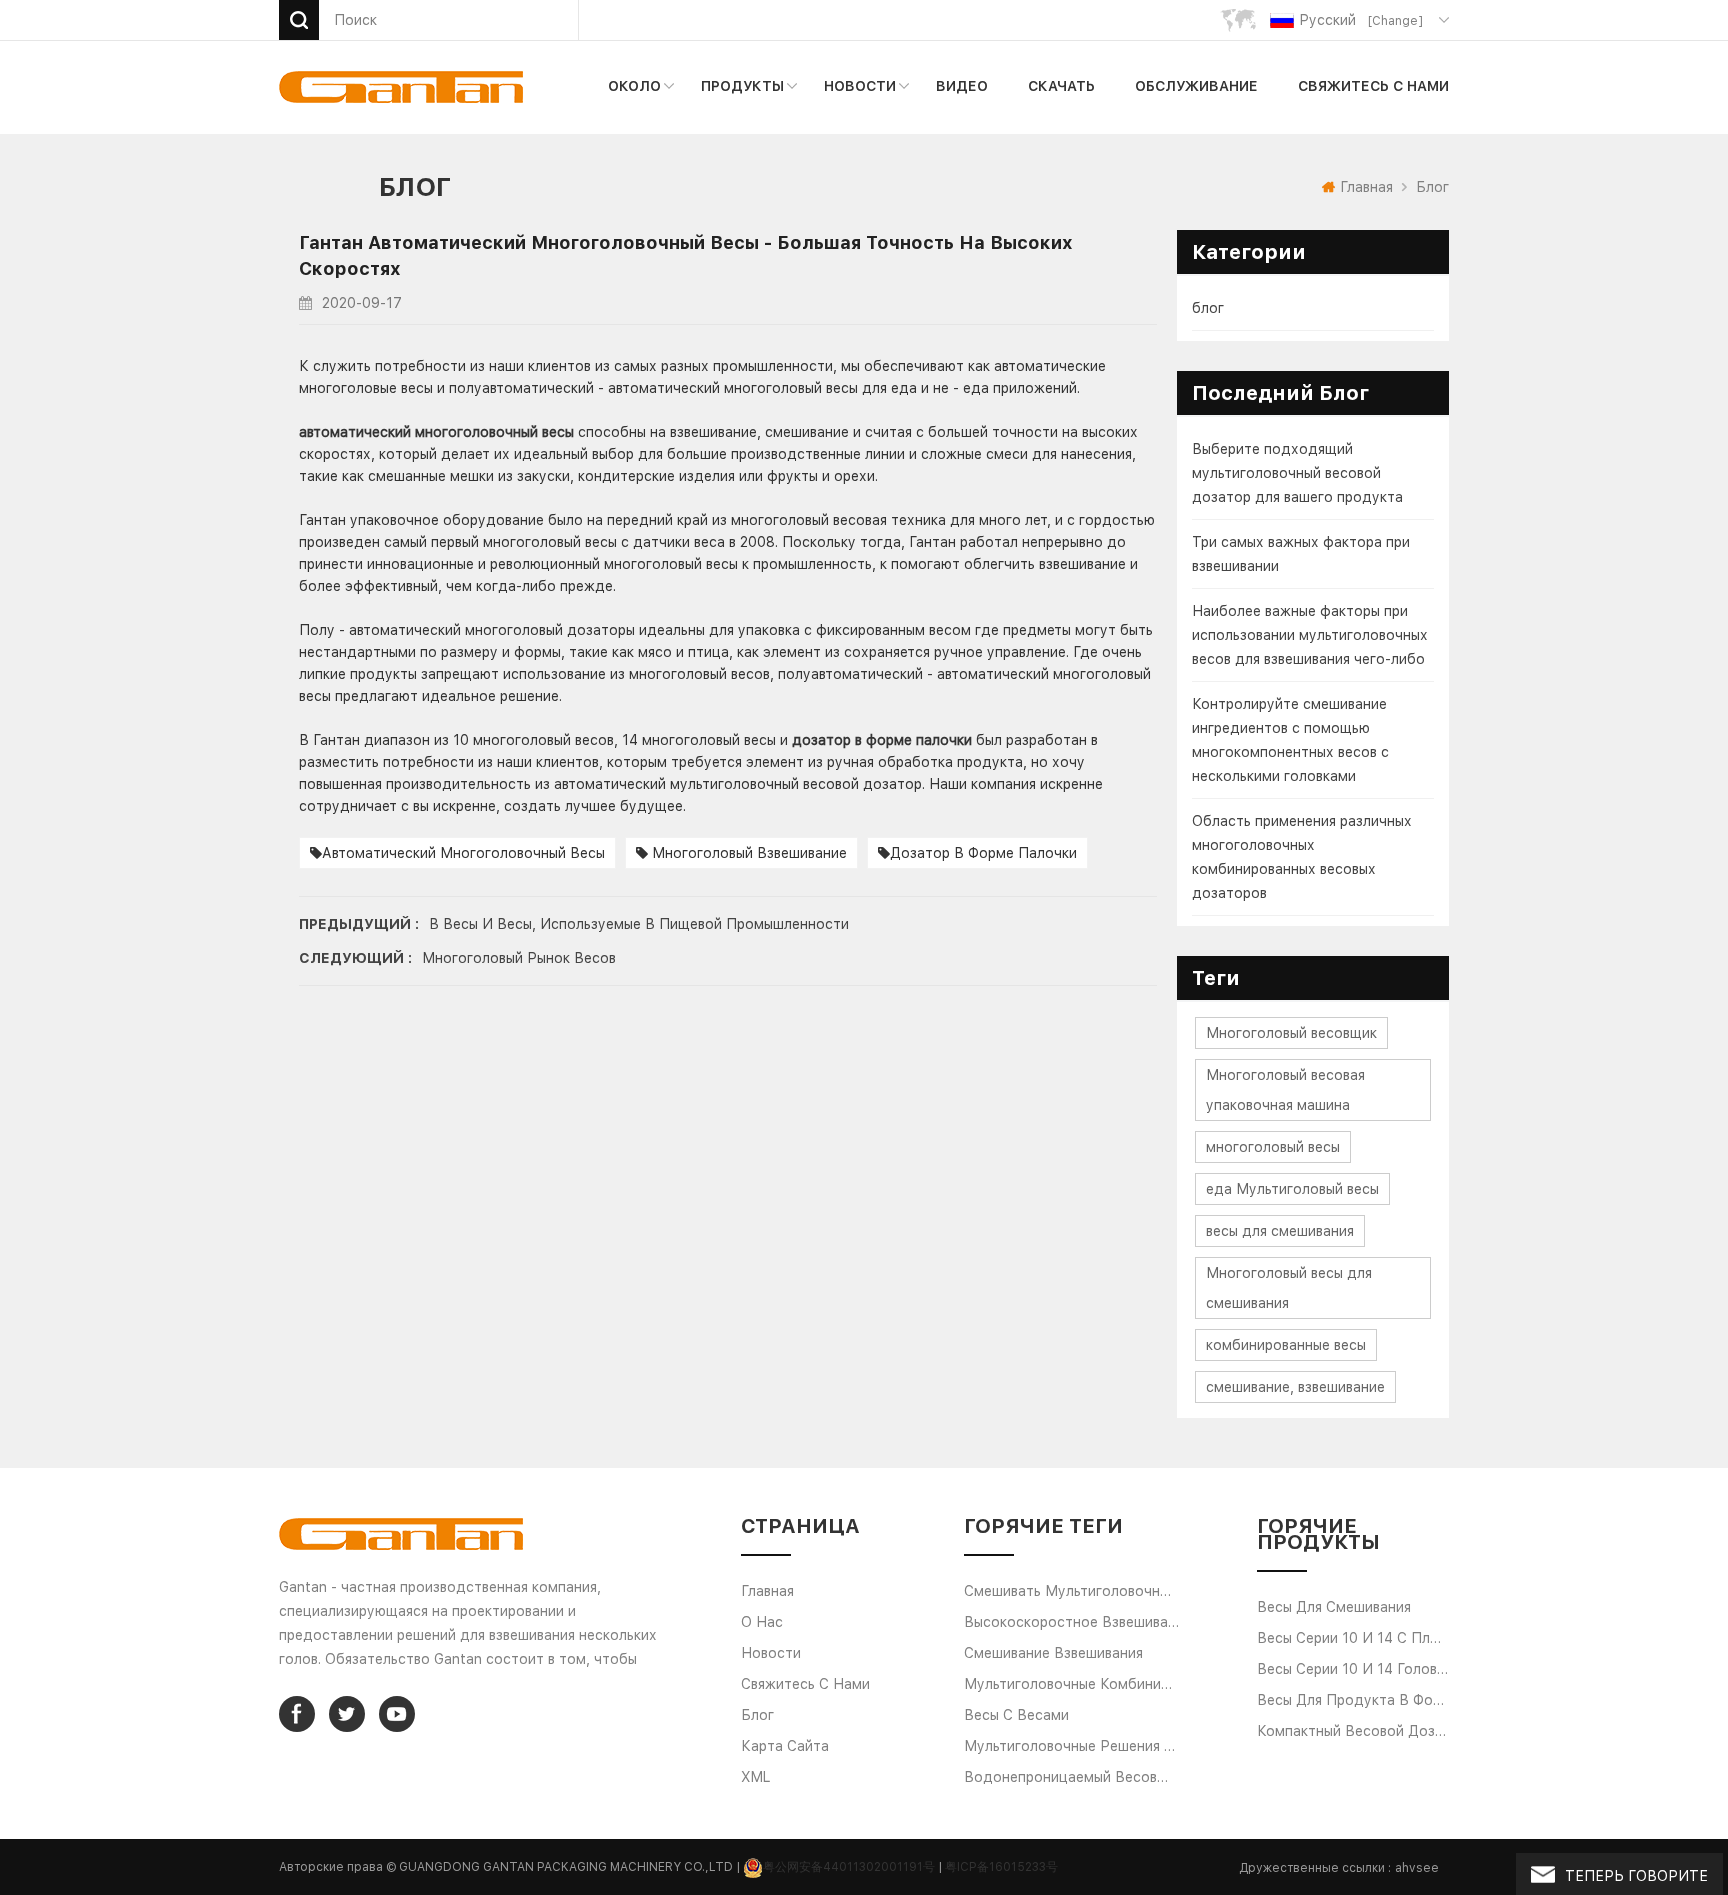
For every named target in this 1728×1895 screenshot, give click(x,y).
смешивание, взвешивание (1295, 1387)
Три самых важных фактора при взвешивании (1301, 554)
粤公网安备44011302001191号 (849, 1867)
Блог (757, 1715)
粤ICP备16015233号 (1001, 1867)
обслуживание (1196, 86)
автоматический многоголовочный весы (463, 853)
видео (962, 86)
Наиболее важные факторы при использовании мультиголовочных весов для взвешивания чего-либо (1310, 635)
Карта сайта (785, 1746)
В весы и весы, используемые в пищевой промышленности (639, 924)
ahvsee (1417, 1868)
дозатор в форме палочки (983, 853)
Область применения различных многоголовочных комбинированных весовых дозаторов (1302, 857)
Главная (1366, 187)
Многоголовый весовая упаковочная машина (1285, 1090)
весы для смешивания (1280, 1231)
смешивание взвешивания (1053, 1653)
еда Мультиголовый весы (1292, 1189)
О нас (762, 1622)
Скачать (1061, 86)
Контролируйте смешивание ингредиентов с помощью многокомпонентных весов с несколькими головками (1290, 740)
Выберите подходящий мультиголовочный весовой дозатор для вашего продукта (1297, 473)
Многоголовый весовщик (1291, 1033)
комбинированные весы (1286, 1345)
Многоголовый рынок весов (519, 958)
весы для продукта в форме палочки (1353, 1700)
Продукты (742, 86)
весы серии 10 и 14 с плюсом (1353, 1638)
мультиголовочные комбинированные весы (1072, 1684)
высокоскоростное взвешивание (1072, 1622)
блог (1208, 308)
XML (755, 1777)
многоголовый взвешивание (747, 853)
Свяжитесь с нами (1373, 86)
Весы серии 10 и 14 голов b (1353, 1669)
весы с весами (1016, 1715)
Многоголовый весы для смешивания (1289, 1288)
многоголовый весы (1273, 1147)
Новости (860, 86)
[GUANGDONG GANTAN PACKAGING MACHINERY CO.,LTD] (401, 87)
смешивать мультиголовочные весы (1072, 1591)
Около (634, 86)
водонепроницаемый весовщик (1072, 1777)
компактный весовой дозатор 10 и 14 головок (1353, 1731)
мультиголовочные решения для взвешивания (1072, 1746)
